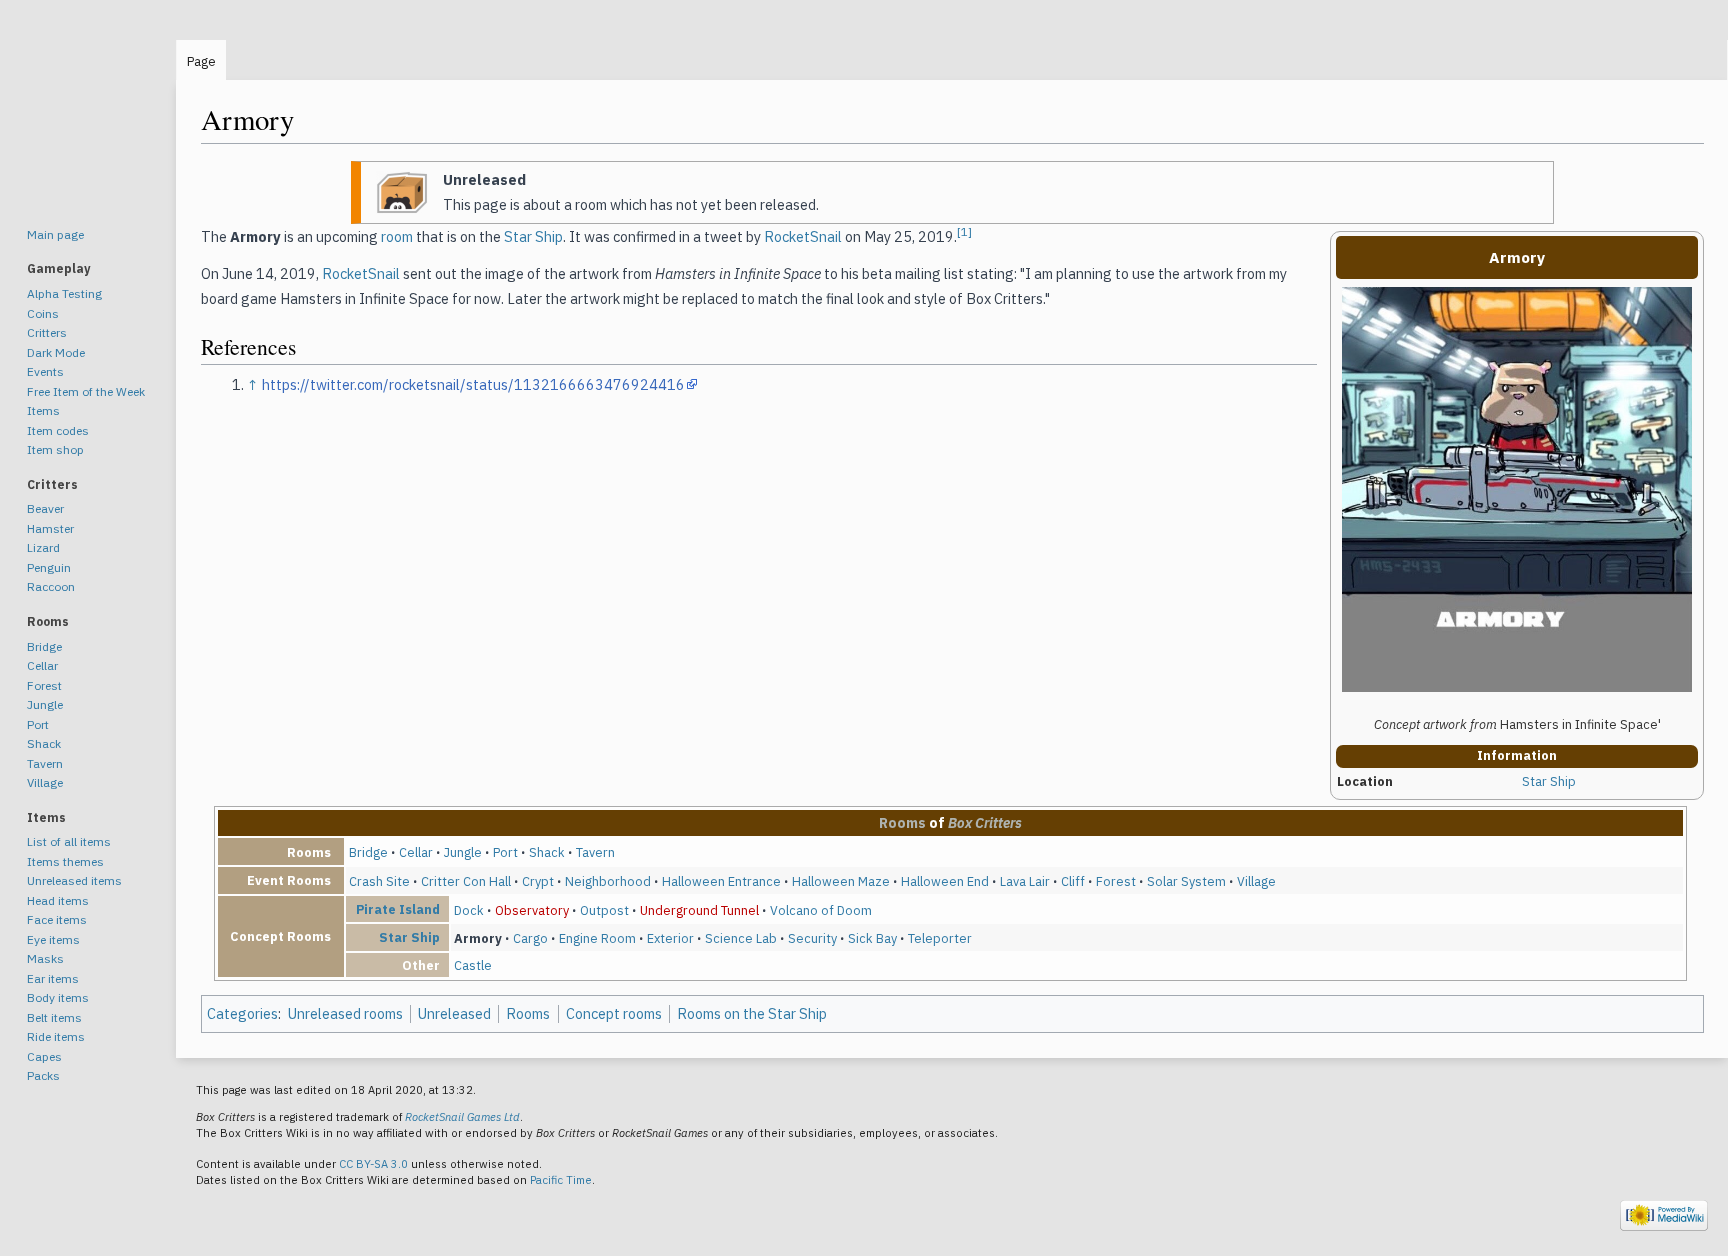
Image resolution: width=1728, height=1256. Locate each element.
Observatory (532, 910)
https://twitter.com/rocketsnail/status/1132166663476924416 (473, 384)
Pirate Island (398, 909)
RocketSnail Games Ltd (462, 1117)
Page (201, 61)
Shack (547, 852)
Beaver (45, 508)
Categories (242, 1013)
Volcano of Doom (821, 910)
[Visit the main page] (88, 120)
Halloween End (945, 881)
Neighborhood (608, 881)
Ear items (53, 978)
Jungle (463, 852)
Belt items (54, 1017)
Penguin (49, 567)
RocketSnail (803, 236)
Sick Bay (872, 938)
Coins (43, 313)
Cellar (416, 852)
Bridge (368, 852)
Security (812, 938)
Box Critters (985, 823)
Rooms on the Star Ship (752, 1013)
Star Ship (1549, 781)
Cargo (530, 938)
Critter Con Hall (466, 881)
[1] (964, 231)
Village (1256, 881)
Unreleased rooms (345, 1013)
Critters (47, 332)
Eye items (53, 939)
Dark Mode (56, 352)
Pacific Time (561, 1180)
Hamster (50, 528)
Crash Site (379, 881)
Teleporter (940, 938)
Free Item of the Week (86, 391)
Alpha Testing (64, 293)
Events (45, 371)
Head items (58, 900)
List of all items (69, 841)
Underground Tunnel (699, 910)
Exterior (670, 938)
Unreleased (454, 1013)
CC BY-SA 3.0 (373, 1164)
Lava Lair (1025, 881)
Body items (58, 997)
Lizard (43, 547)
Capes (44, 1056)
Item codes (58, 430)
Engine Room (597, 938)
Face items (57, 919)
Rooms (902, 823)
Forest (1116, 881)
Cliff (1073, 881)
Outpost (604, 910)
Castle (473, 965)
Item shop (55, 449)
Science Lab (741, 938)
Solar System (1186, 881)
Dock (469, 910)
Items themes (65, 861)
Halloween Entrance (721, 881)
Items (43, 410)
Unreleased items (74, 880)
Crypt (538, 881)
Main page (55, 234)
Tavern (595, 852)
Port (505, 852)
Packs (43, 1075)
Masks (45, 958)
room (397, 236)
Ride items (56, 1036)
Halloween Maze (841, 881)
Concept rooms (614, 1013)
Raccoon (51, 586)
